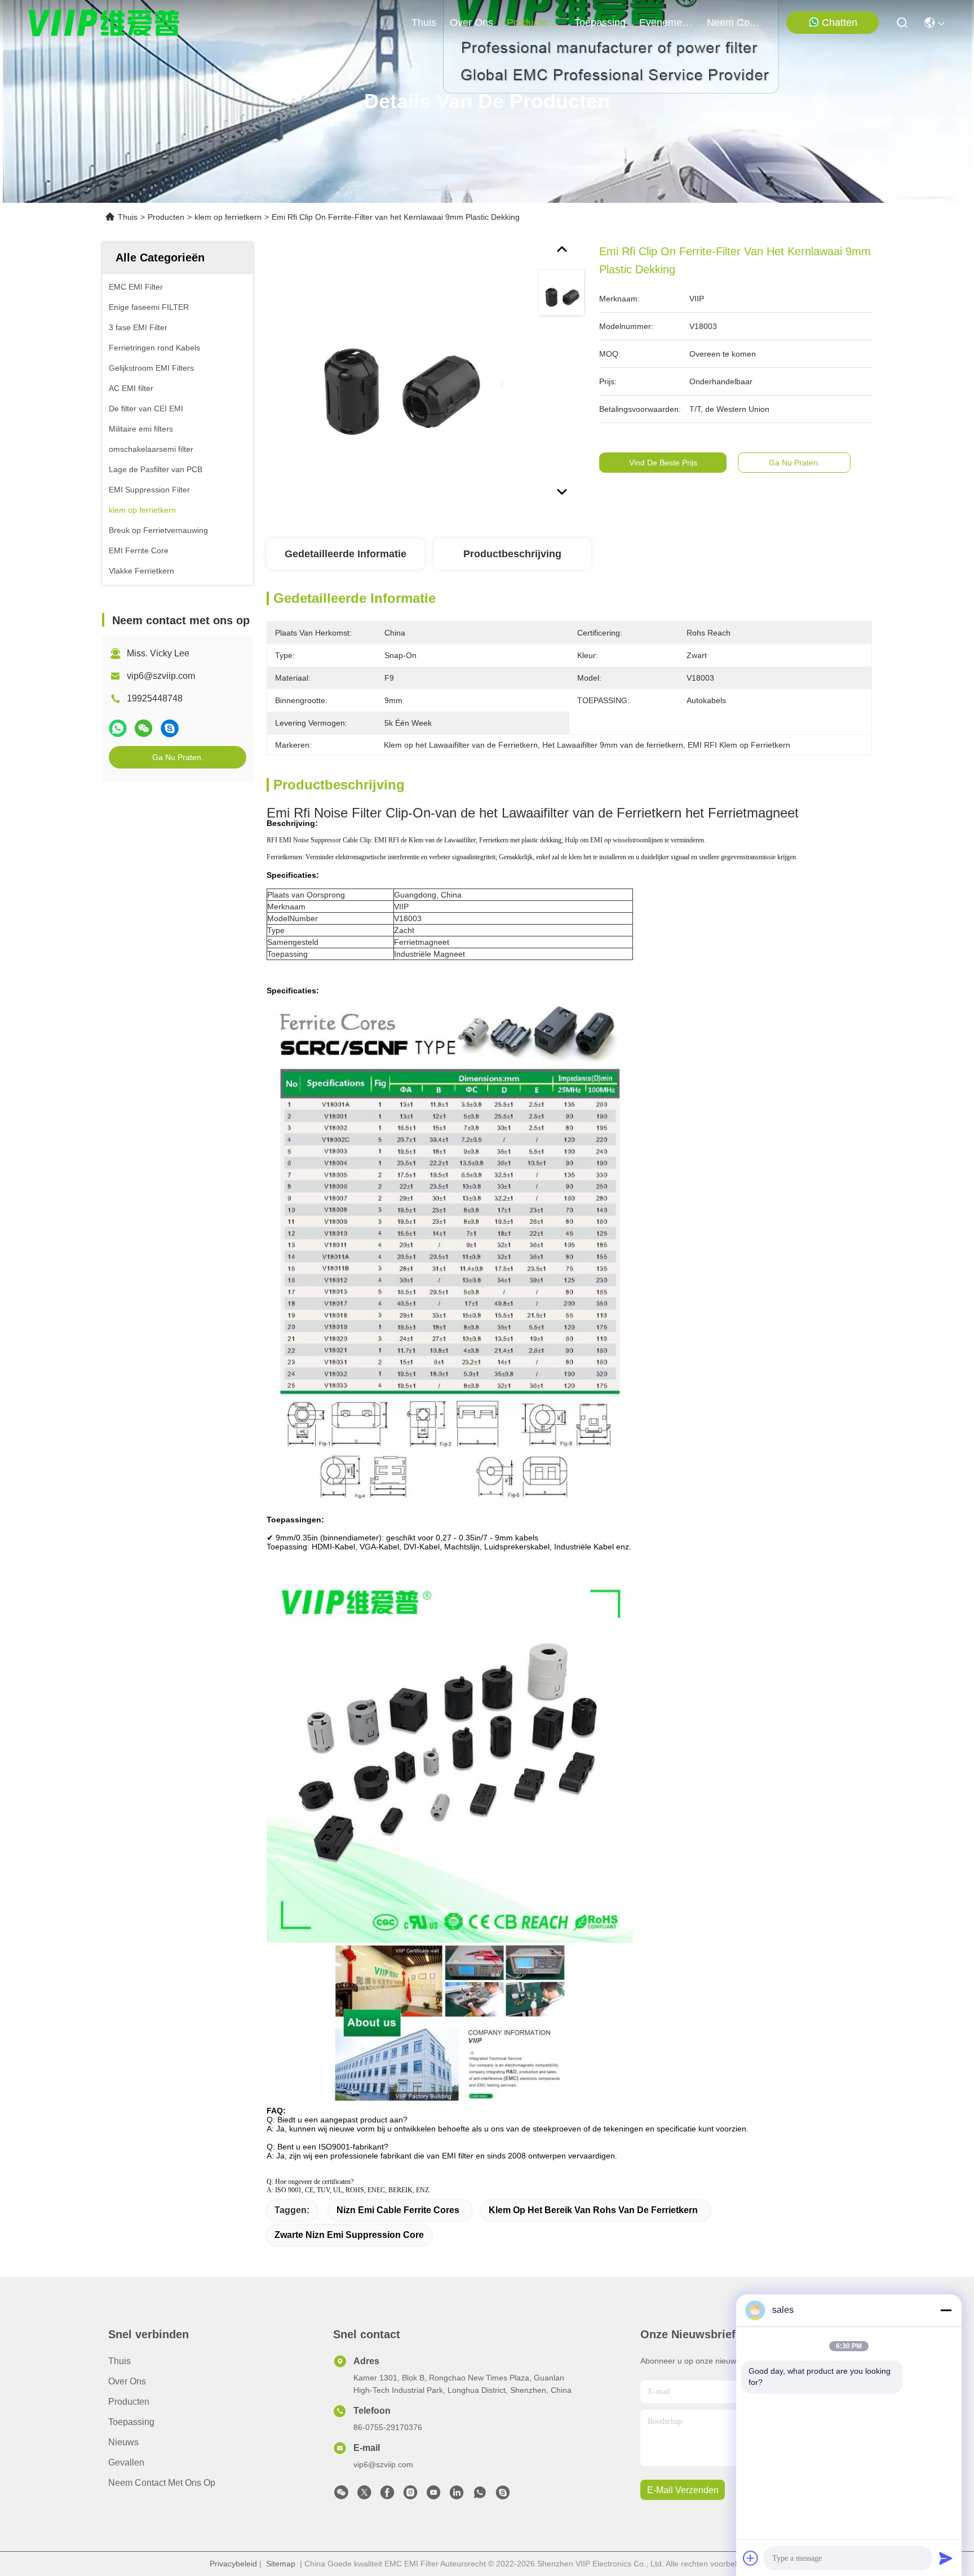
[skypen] (170, 728)
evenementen (666, 23)
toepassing (600, 23)
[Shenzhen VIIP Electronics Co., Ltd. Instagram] (410, 2495)
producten (530, 23)
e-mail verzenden (683, 2490)
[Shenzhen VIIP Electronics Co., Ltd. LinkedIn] (457, 2495)
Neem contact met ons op (162, 2483)
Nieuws (123, 2442)
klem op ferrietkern (228, 217)
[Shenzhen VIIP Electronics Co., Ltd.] (104, 23)
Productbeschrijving (512, 554)
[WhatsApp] (118, 728)
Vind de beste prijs (663, 463)
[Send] (946, 2558)
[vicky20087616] (503, 2495)
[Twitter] (364, 2495)
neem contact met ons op (734, 23)
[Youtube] (433, 2495)
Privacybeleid (233, 2564)
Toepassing (131, 2422)
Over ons (127, 2381)
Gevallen (126, 2462)
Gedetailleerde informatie (346, 554)
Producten (166, 217)
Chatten (840, 23)
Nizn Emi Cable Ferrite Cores (398, 2210)
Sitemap (281, 2564)
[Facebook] (387, 2495)
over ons (471, 23)
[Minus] (946, 2310)
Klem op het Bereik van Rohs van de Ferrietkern (593, 2210)
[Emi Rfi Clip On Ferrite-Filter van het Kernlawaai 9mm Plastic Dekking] (397, 373)
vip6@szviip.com (161, 676)
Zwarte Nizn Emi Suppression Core (349, 2235)
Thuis (424, 23)
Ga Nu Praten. (178, 757)
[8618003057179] (480, 2495)
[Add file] (751, 2558)
